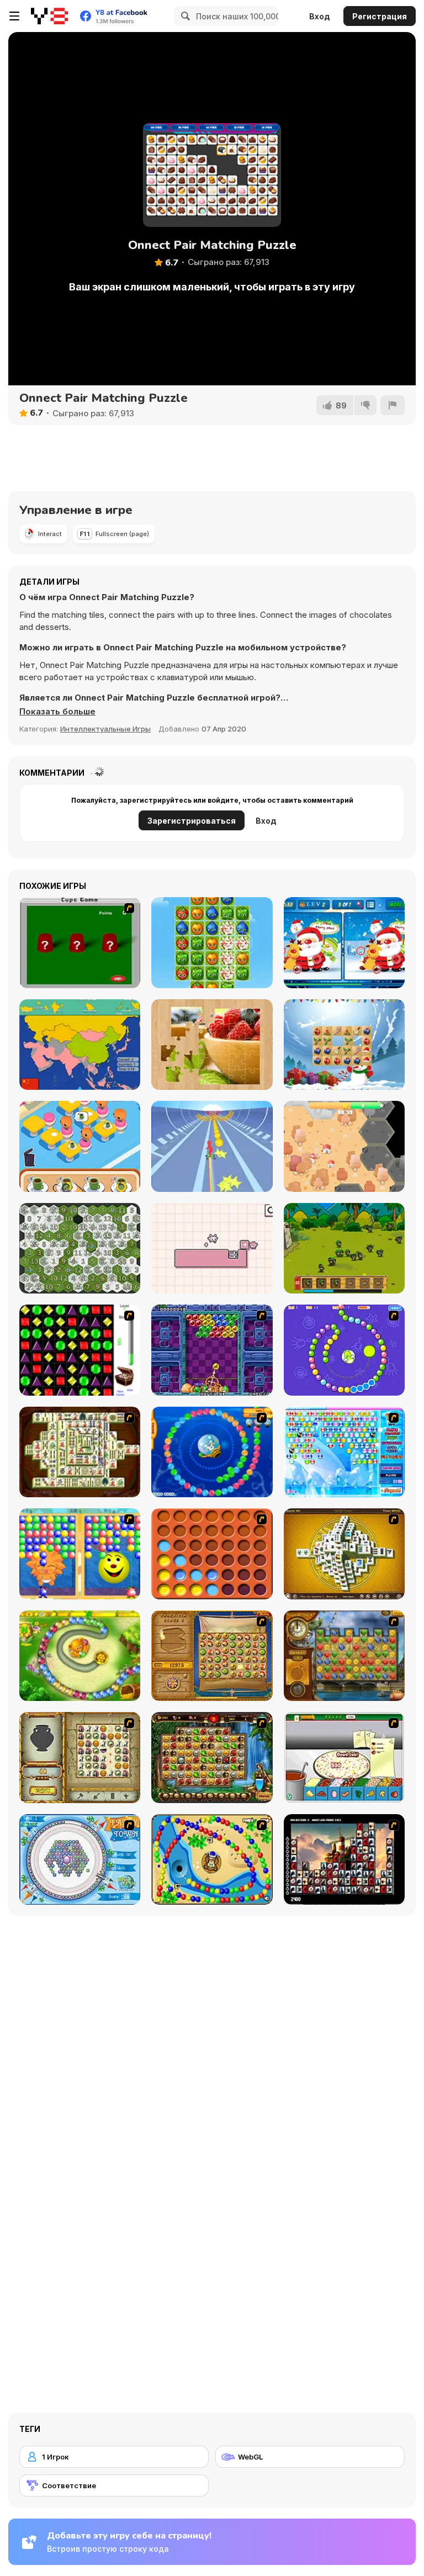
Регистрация (380, 16)
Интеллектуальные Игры (105, 729)
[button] (57, 712)
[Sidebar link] (14, 16)
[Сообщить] (393, 405)
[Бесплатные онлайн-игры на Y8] (49, 16)
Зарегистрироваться (192, 821)
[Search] (184, 16)
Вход (320, 16)
